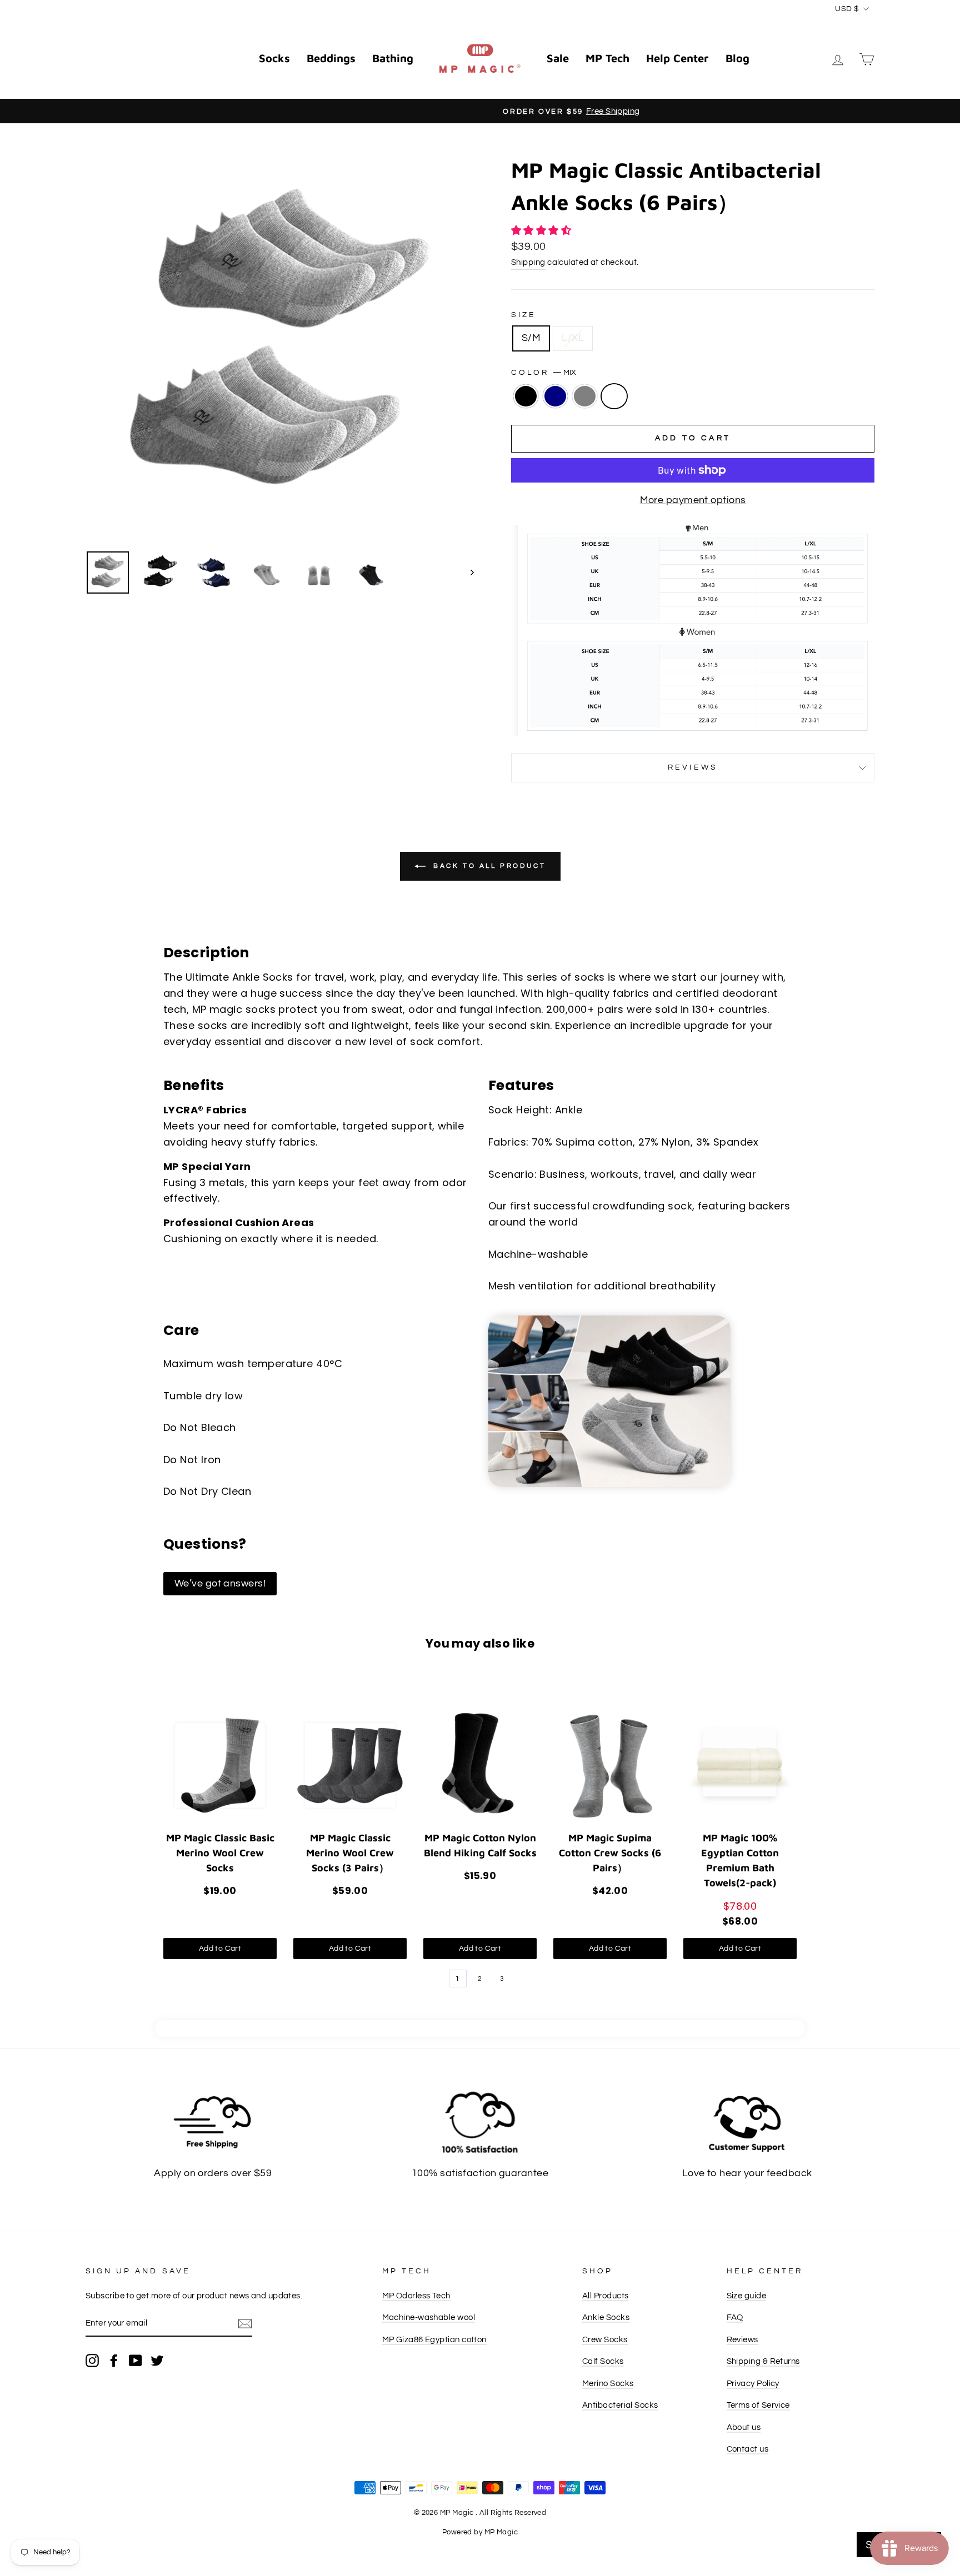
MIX (614, 396)
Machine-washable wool (429, 2317)
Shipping (528, 262)
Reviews (742, 2339)
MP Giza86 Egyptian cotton (434, 2339)
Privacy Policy (753, 2383)
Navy (555, 396)
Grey (585, 396)
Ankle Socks (606, 2317)
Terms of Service (758, 2405)
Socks (274, 58)
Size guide (747, 2296)
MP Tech (607, 58)
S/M (531, 338)
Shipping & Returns (763, 2361)
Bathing (393, 58)
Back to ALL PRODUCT (488, 866)
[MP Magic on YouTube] (136, 2360)
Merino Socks (608, 2383)
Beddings (331, 58)
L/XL (573, 338)
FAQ (735, 2317)
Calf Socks (603, 2361)
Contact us (748, 2449)
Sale (558, 58)
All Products (605, 2296)
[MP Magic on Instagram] (92, 2360)
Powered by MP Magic (480, 2532)
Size (524, 315)
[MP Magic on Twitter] (157, 2360)
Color (544, 373)
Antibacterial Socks (620, 2405)
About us (744, 2427)
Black (526, 396)
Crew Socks (605, 2339)
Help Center (677, 58)
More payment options (693, 500)
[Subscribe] (245, 2324)
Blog (737, 58)
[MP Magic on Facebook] (114, 2360)
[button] (542, 231)
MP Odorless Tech (416, 2296)
